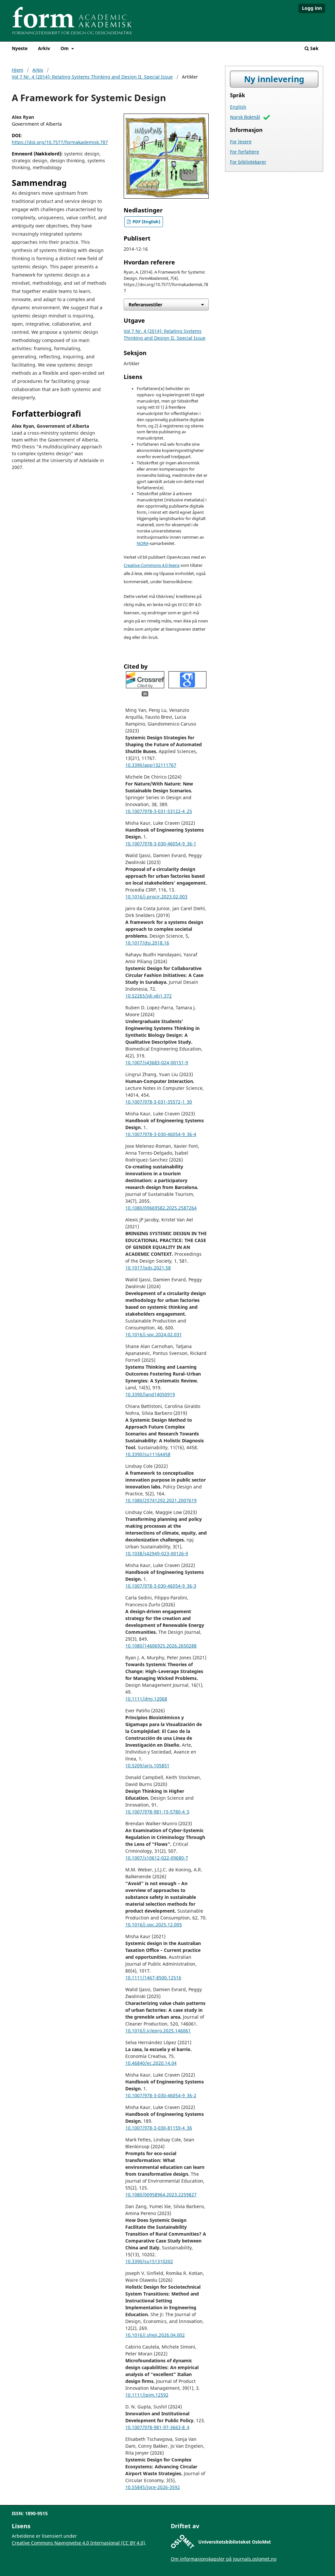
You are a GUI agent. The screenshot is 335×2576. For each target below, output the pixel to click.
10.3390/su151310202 (149, 2261)
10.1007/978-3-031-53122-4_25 (159, 811)
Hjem (18, 70)
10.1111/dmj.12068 (146, 1699)
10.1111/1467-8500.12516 (153, 1978)
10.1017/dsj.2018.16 (147, 943)
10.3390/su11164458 (148, 1454)
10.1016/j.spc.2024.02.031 (154, 1334)
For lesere (241, 142)
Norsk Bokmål (245, 117)
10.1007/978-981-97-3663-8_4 (157, 2427)
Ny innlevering (274, 79)
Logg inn (312, 8)
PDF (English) (146, 222)
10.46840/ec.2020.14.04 (151, 2063)
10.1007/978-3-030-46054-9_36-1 (161, 844)
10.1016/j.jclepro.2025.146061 (158, 2031)
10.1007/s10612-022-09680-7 (157, 1858)
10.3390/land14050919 (150, 1394)
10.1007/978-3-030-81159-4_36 (159, 2128)
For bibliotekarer (248, 162)
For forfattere (245, 152)
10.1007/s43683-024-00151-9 (157, 1063)
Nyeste (20, 48)
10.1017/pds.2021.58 (148, 1268)
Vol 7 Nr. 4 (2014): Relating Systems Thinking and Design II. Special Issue (92, 77)
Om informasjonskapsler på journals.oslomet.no (224, 2559)
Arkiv (44, 48)
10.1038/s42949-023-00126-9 (157, 1553)
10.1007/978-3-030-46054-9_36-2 (161, 2095)
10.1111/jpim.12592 (147, 2395)
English (238, 107)
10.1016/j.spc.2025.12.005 (154, 1925)
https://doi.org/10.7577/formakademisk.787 (60, 142)
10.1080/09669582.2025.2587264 (161, 1208)
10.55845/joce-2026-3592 (153, 2487)
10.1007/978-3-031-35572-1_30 (159, 1102)
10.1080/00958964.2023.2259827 (161, 2195)
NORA (143, 543)
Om (65, 48)
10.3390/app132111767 (151, 765)
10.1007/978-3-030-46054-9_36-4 (161, 1134)
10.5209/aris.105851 (147, 1765)
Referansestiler (145, 305)
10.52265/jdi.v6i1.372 (149, 996)
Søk (314, 48)
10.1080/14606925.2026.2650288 (161, 1646)
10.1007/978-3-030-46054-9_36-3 (161, 1586)
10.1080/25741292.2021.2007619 (161, 1500)
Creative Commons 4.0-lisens (152, 565)
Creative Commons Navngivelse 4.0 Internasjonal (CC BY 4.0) (78, 2543)
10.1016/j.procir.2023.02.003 (156, 897)
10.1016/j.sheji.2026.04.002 (155, 2335)
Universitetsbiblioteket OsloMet (235, 2542)
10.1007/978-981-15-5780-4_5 (157, 1812)
